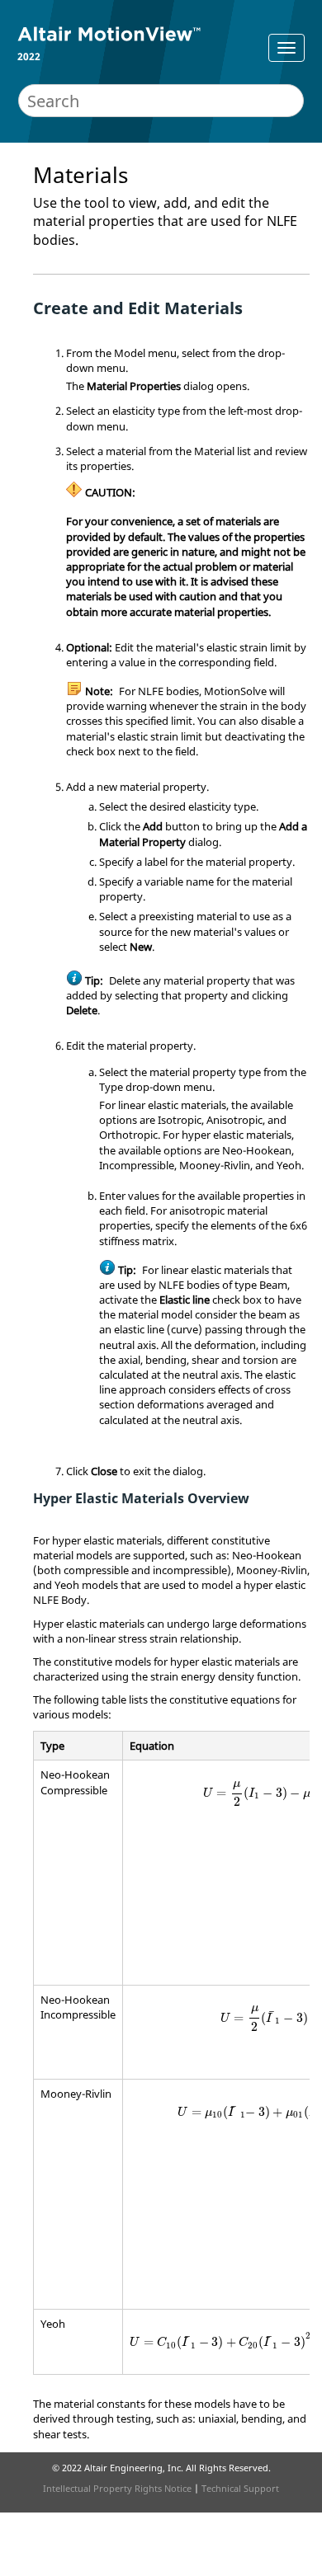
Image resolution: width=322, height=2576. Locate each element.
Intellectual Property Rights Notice (117, 2488)
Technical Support (240, 2488)
